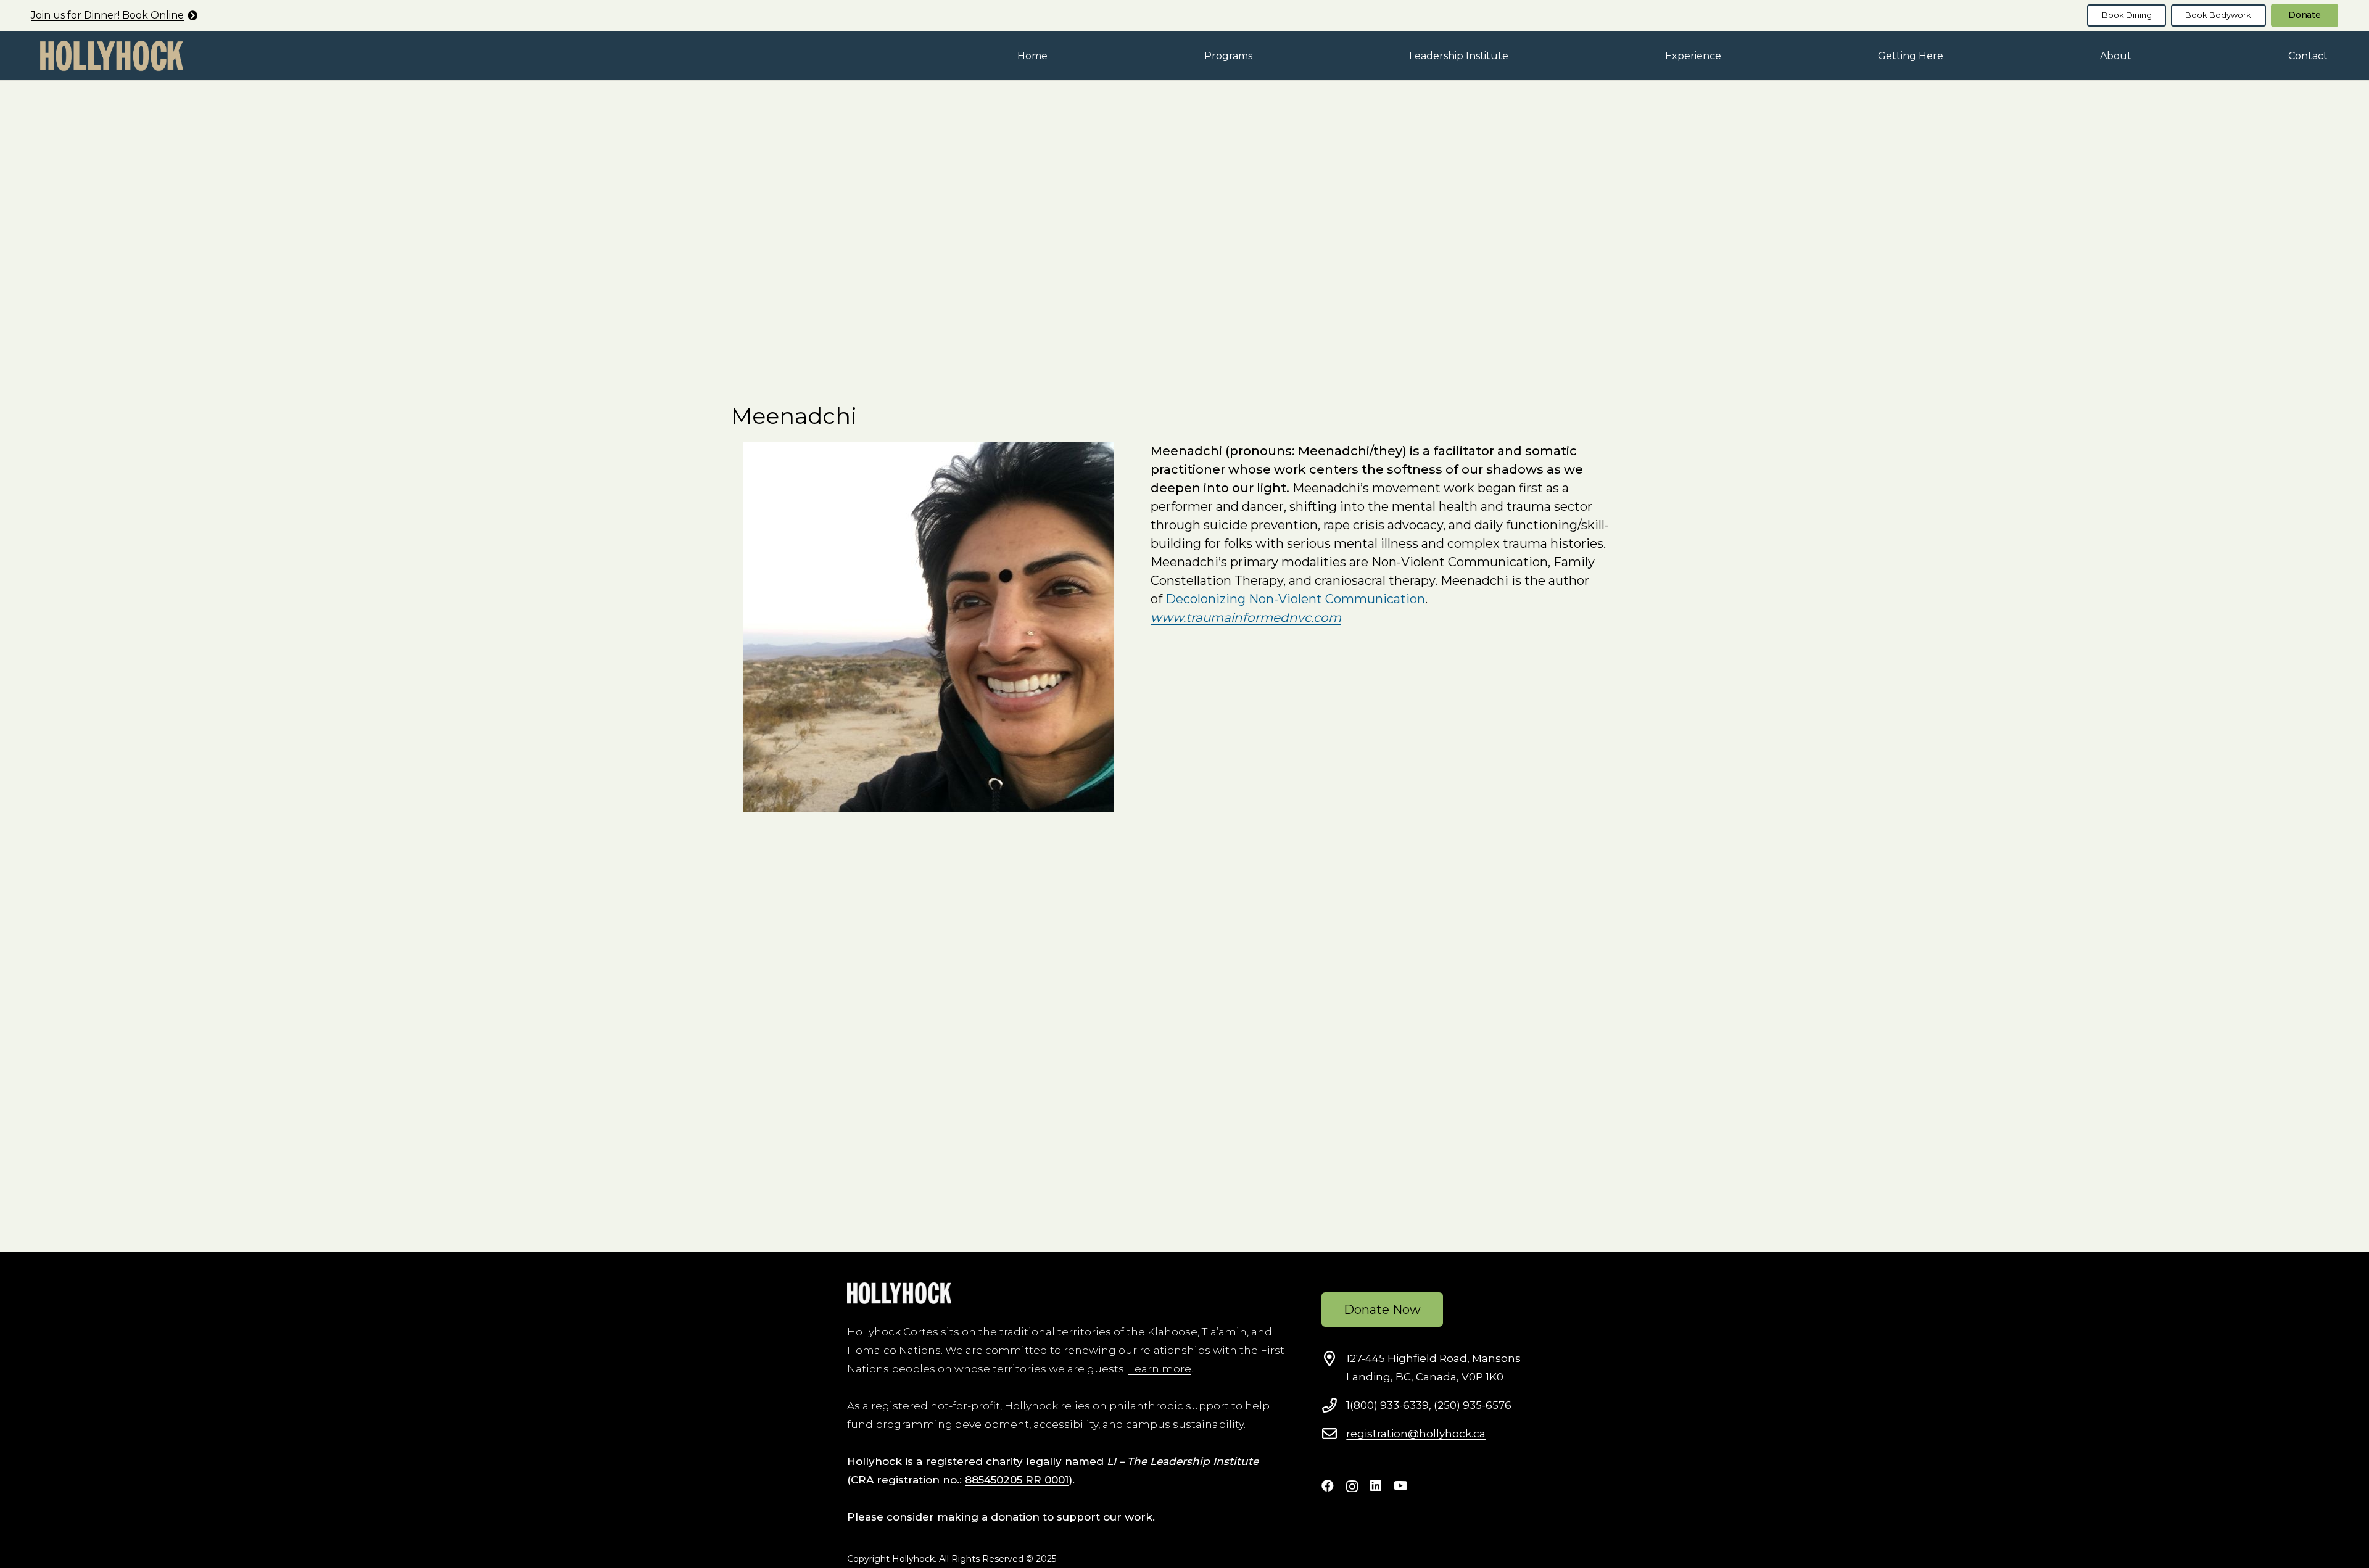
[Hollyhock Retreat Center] (112, 56)
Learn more (1160, 1369)
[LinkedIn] (1376, 1486)
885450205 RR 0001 (1017, 1480)
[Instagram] (1352, 1487)
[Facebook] (1328, 1486)
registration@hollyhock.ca (1416, 1434)
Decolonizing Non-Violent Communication (1295, 599)
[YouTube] (1401, 1486)
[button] (1261, 55)
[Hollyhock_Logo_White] (899, 1293)
